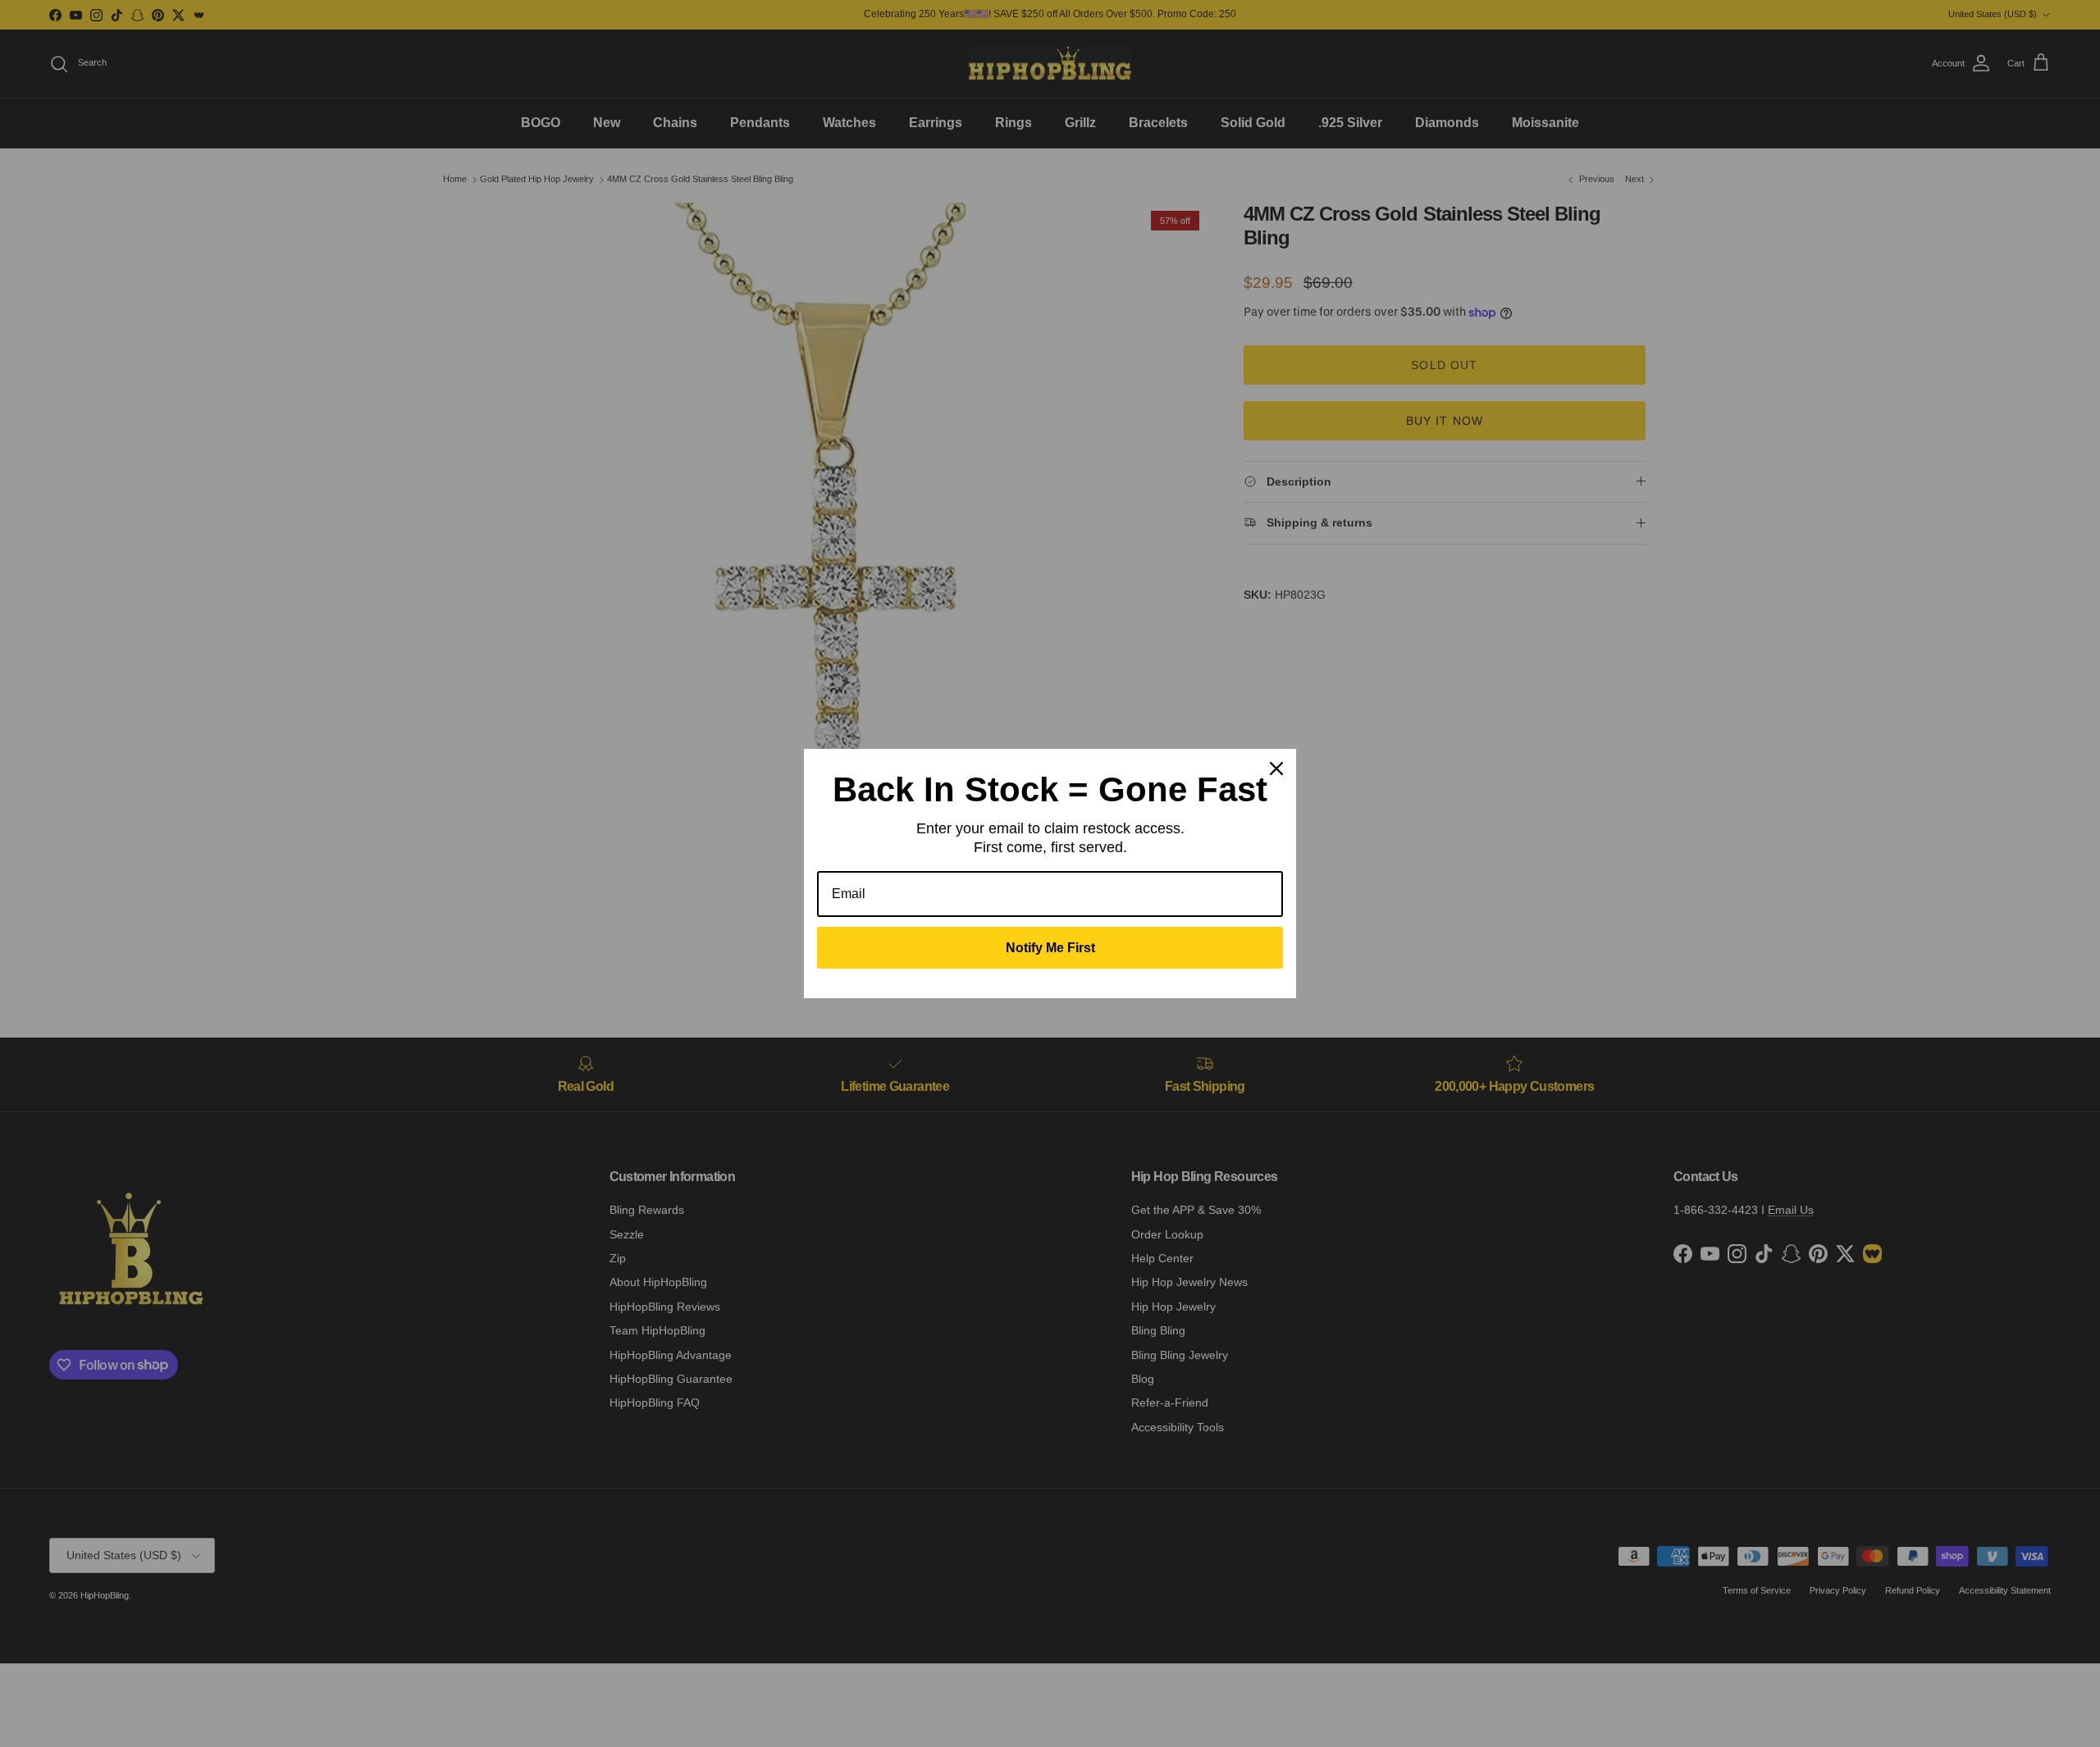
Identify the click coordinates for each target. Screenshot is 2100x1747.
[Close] (1276, 769)
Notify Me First (1050, 948)
